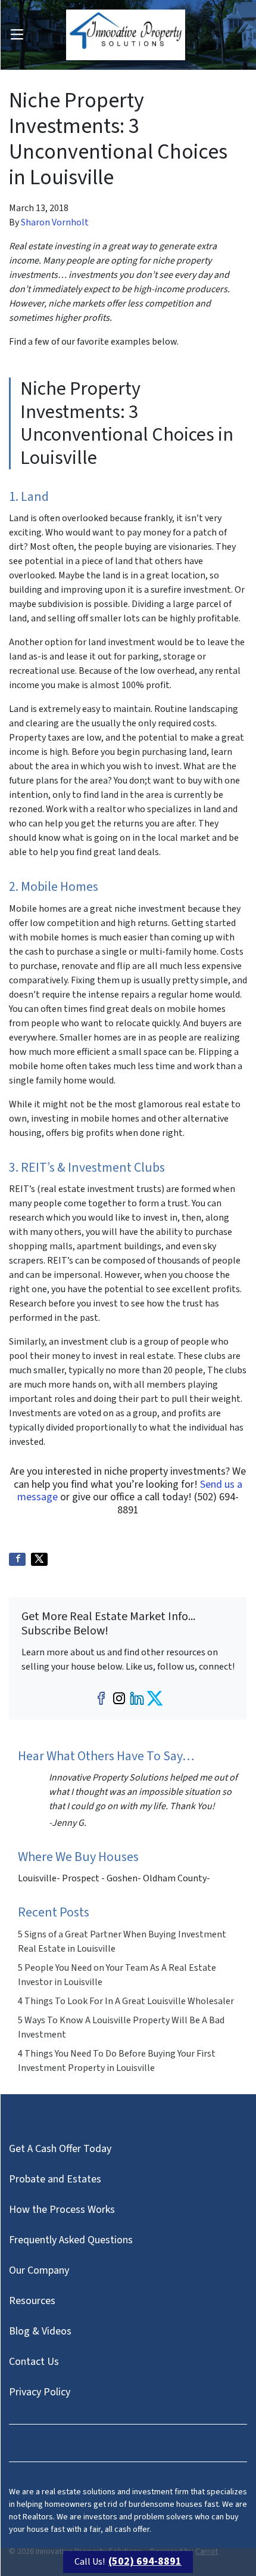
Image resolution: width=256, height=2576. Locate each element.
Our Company (39, 2270)
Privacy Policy (40, 2392)
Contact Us (34, 2362)
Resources (32, 2301)
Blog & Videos (40, 2331)
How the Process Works (62, 2210)
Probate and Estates (55, 2179)
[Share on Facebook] (17, 1559)
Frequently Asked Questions (71, 2240)
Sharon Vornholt (55, 222)
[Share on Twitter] (39, 1559)
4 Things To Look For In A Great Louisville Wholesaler (126, 2001)
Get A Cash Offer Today (60, 2149)
